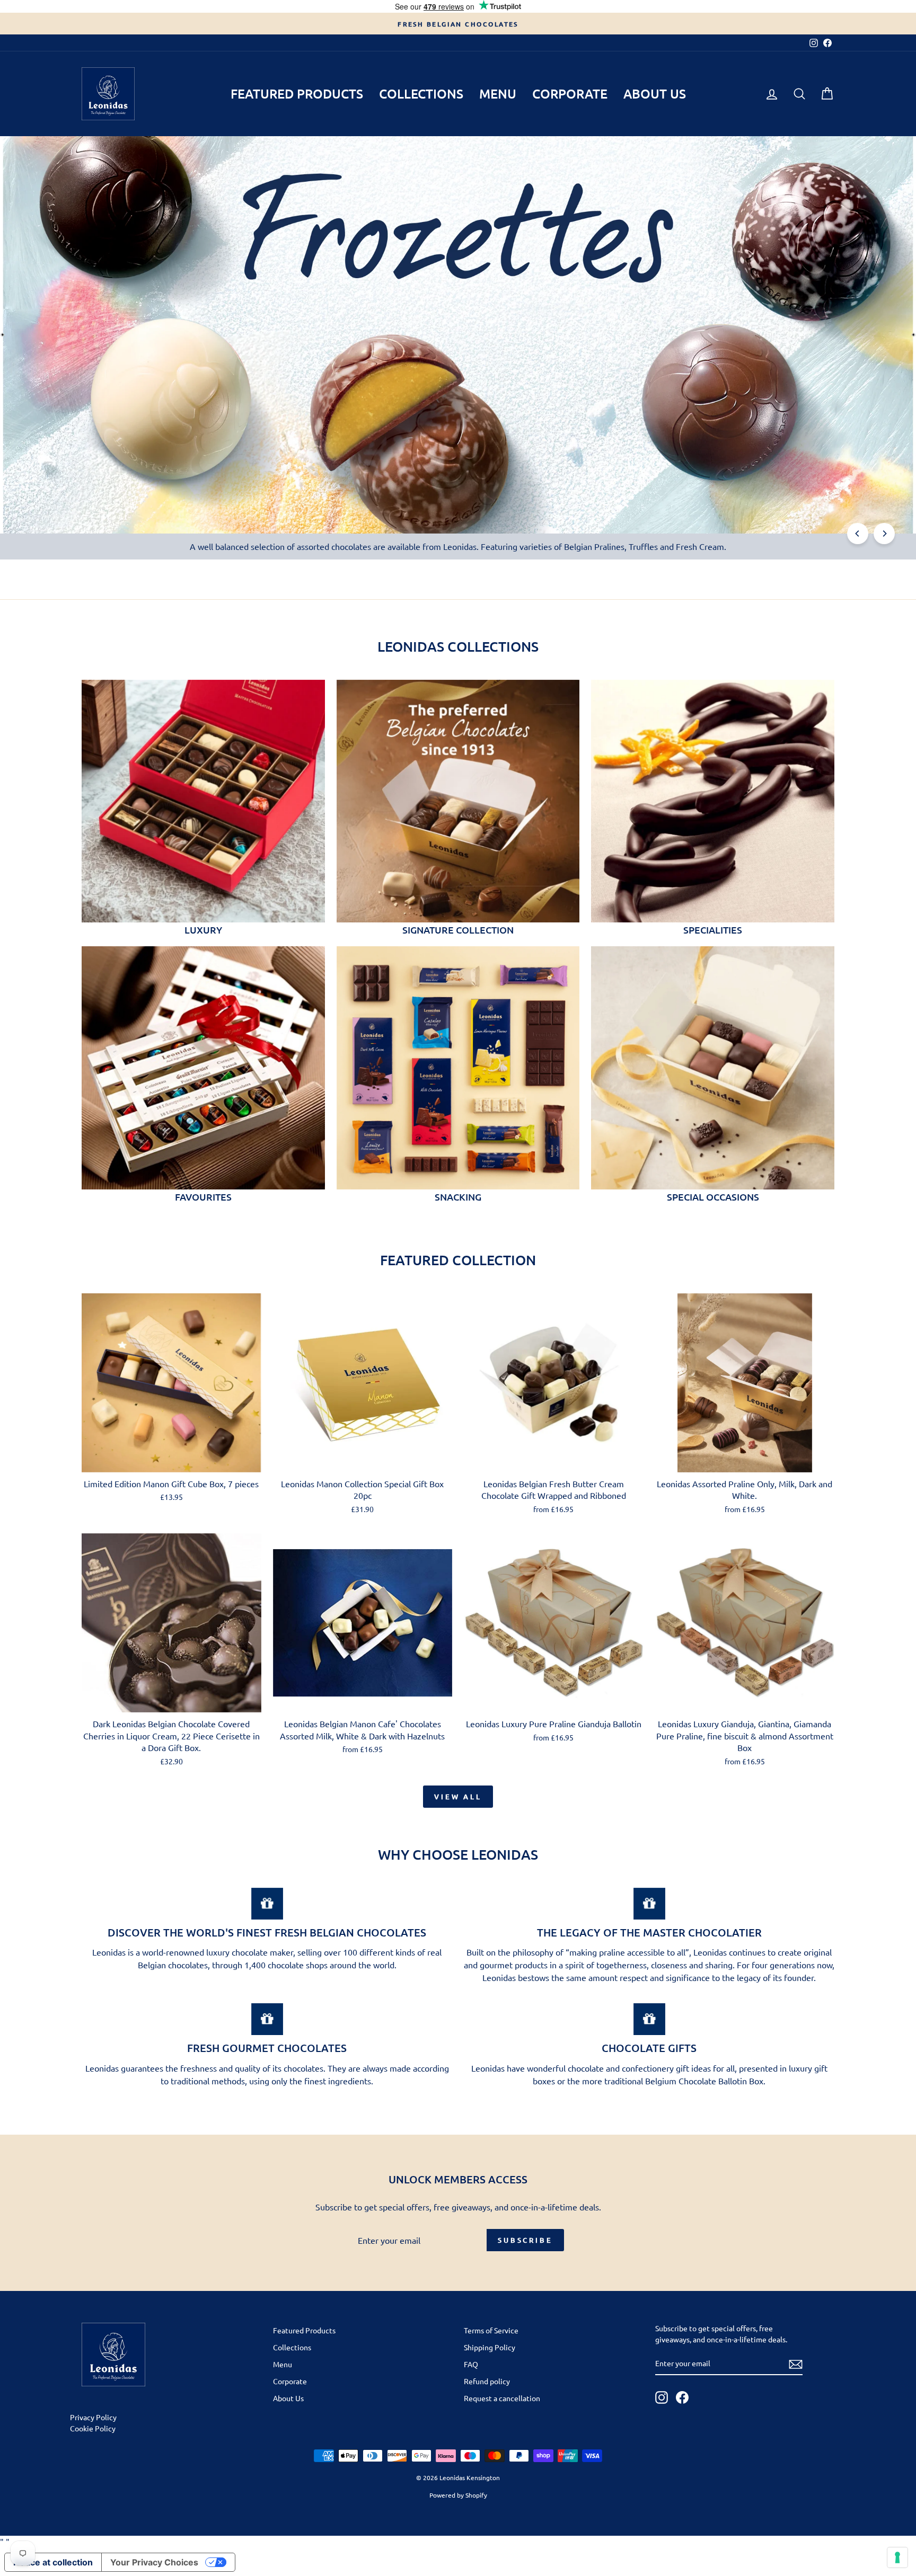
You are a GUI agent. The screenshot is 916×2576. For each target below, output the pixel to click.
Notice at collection (53, 2562)
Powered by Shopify (458, 2495)
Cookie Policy (93, 2428)
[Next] (884, 534)
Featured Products (297, 94)
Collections (421, 94)
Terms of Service (491, 2330)
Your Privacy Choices (154, 2562)
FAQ (471, 2364)
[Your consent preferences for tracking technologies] (897, 2557)
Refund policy (487, 2381)
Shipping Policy (490, 2347)
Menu (498, 94)
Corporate (570, 94)
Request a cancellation (502, 2398)
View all (458, 1797)
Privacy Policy (93, 2417)
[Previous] (858, 534)
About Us (655, 94)
